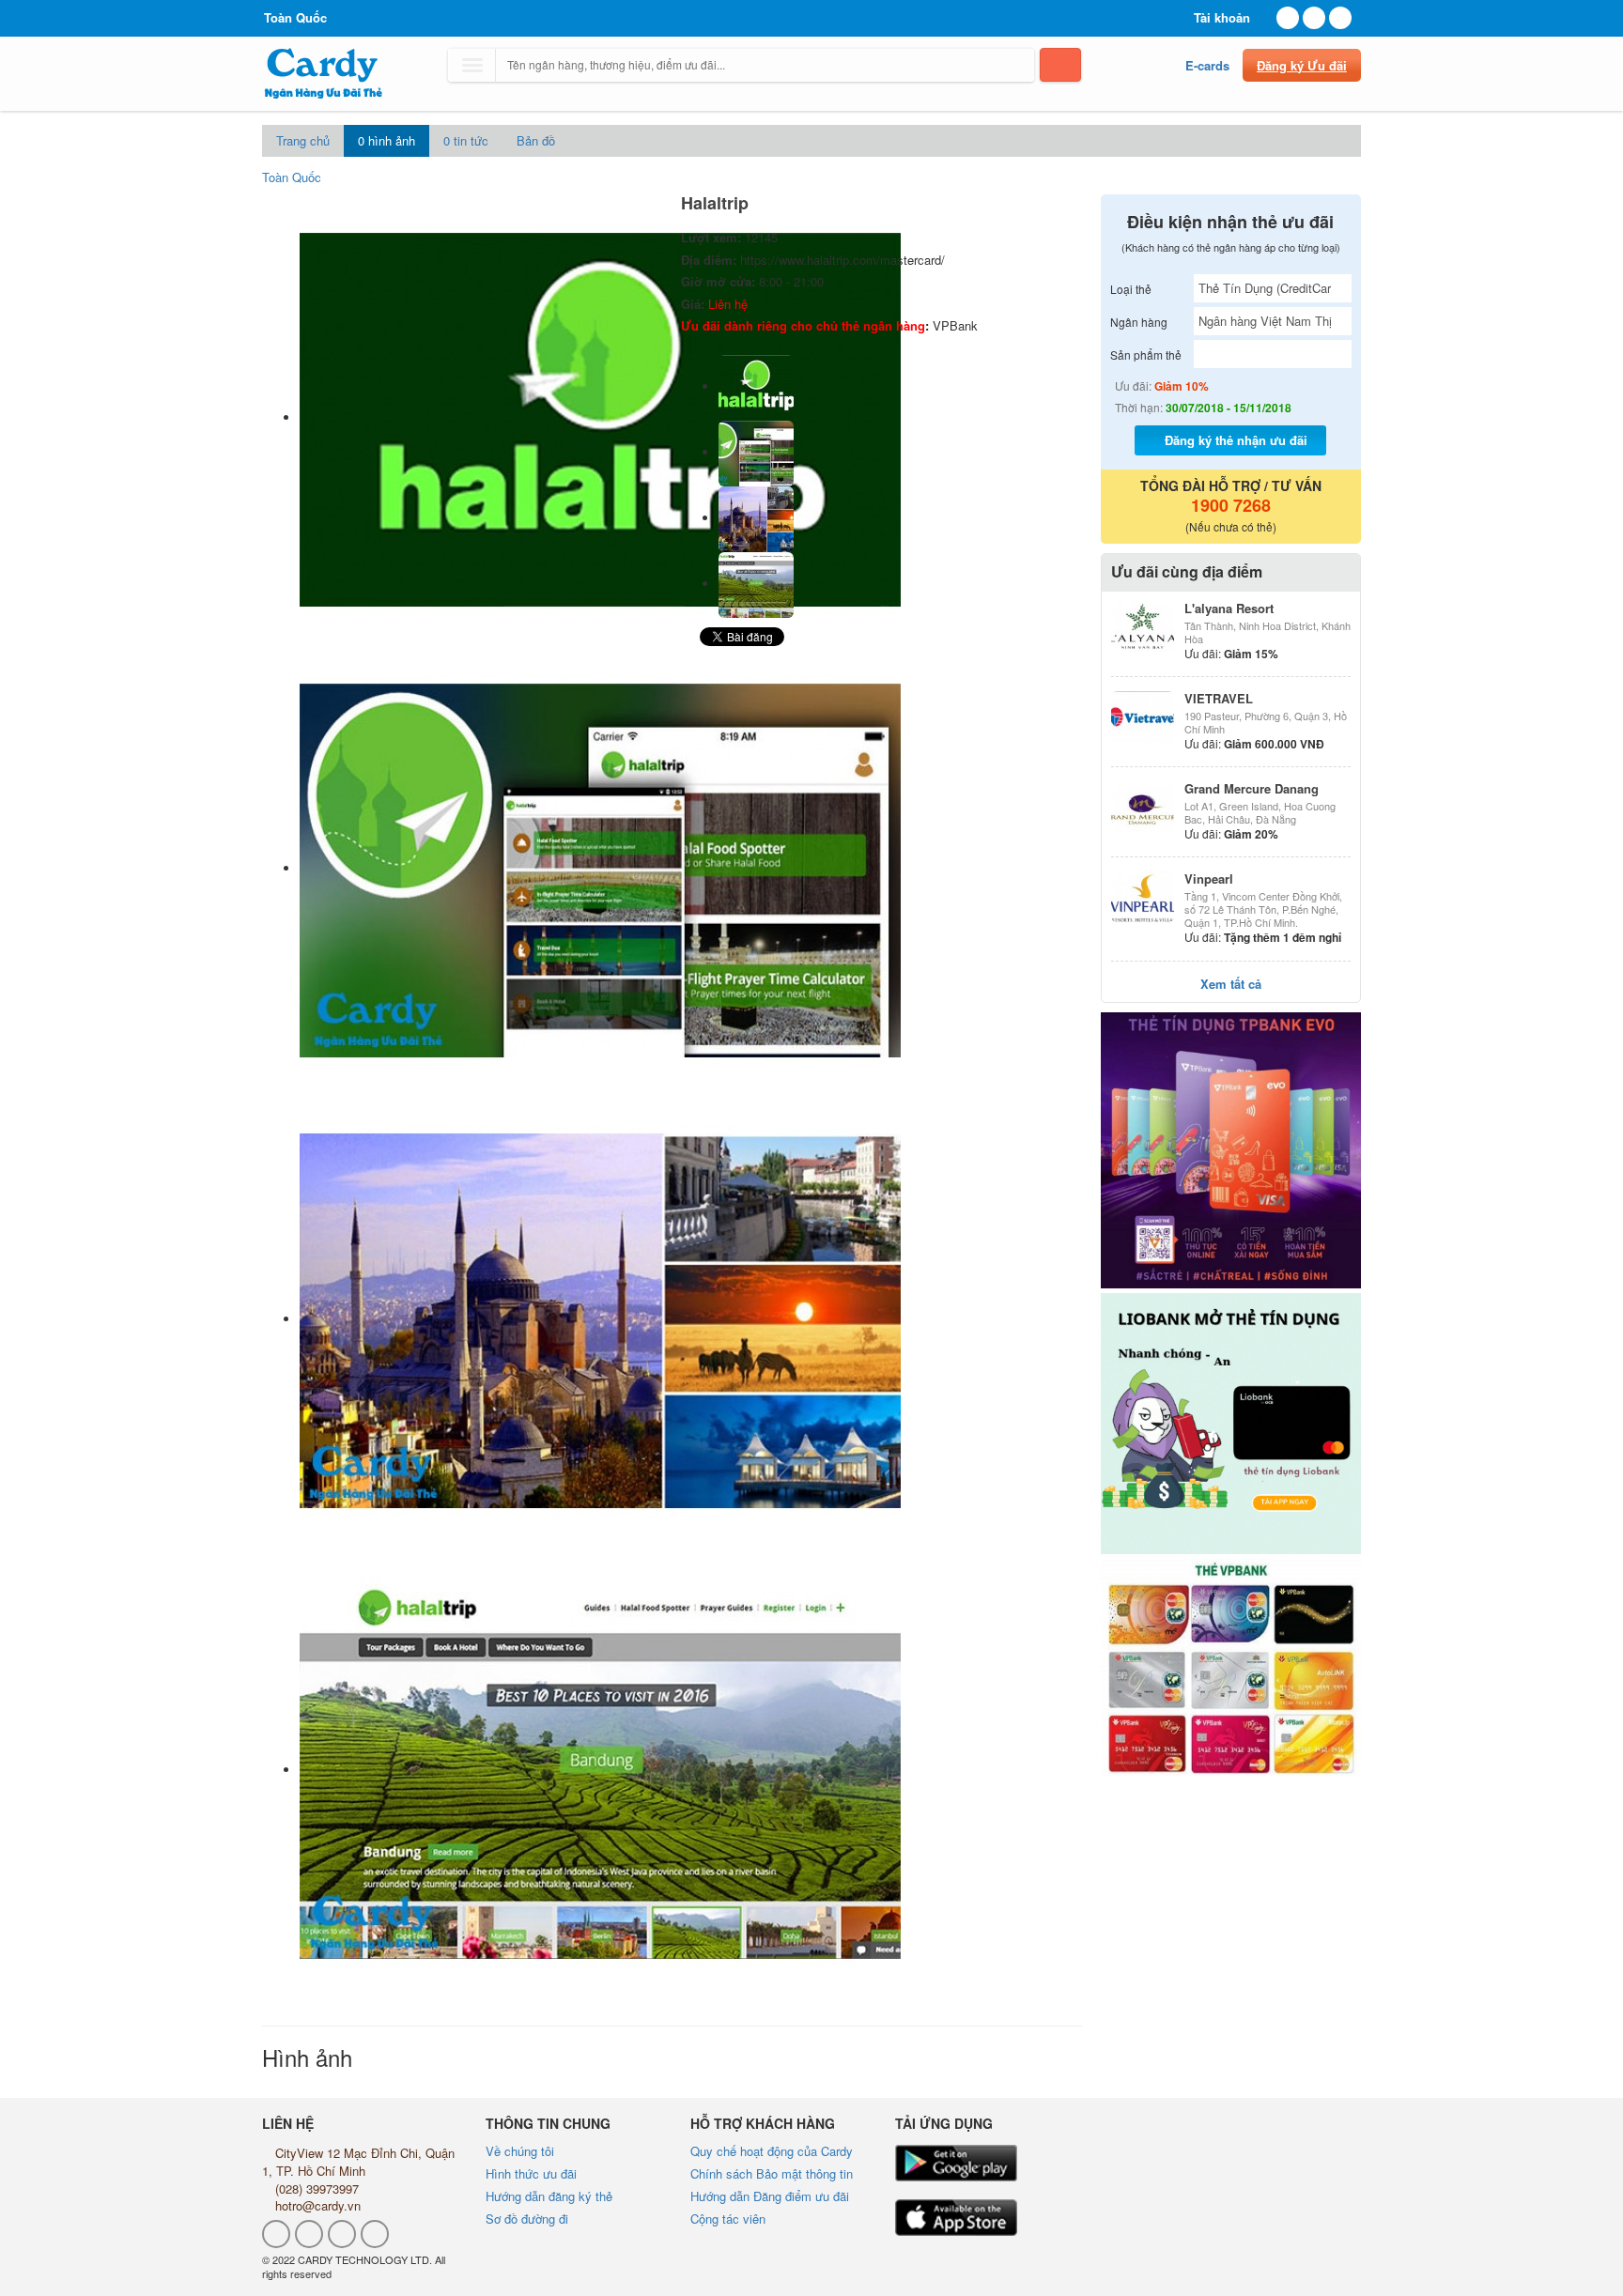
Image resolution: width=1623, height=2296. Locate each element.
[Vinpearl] (1143, 897)
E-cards (1207, 65)
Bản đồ (536, 140)
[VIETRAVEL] (1143, 717)
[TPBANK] (1231, 1150)
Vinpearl (1209, 878)
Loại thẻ (1131, 289)
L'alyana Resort (1229, 608)
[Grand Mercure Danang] (1143, 807)
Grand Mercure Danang (1252, 788)
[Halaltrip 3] (756, 584)
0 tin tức (466, 140)
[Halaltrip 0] (756, 386)
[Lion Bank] (1231, 1424)
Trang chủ (303, 140)
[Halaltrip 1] (756, 452)
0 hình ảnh (386, 140)
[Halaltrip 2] (756, 518)
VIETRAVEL (1219, 698)
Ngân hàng (1139, 322)
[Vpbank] (1231, 1667)
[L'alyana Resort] (1143, 626)
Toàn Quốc (292, 177)
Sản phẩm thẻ (1146, 354)
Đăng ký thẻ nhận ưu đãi (1236, 440)
